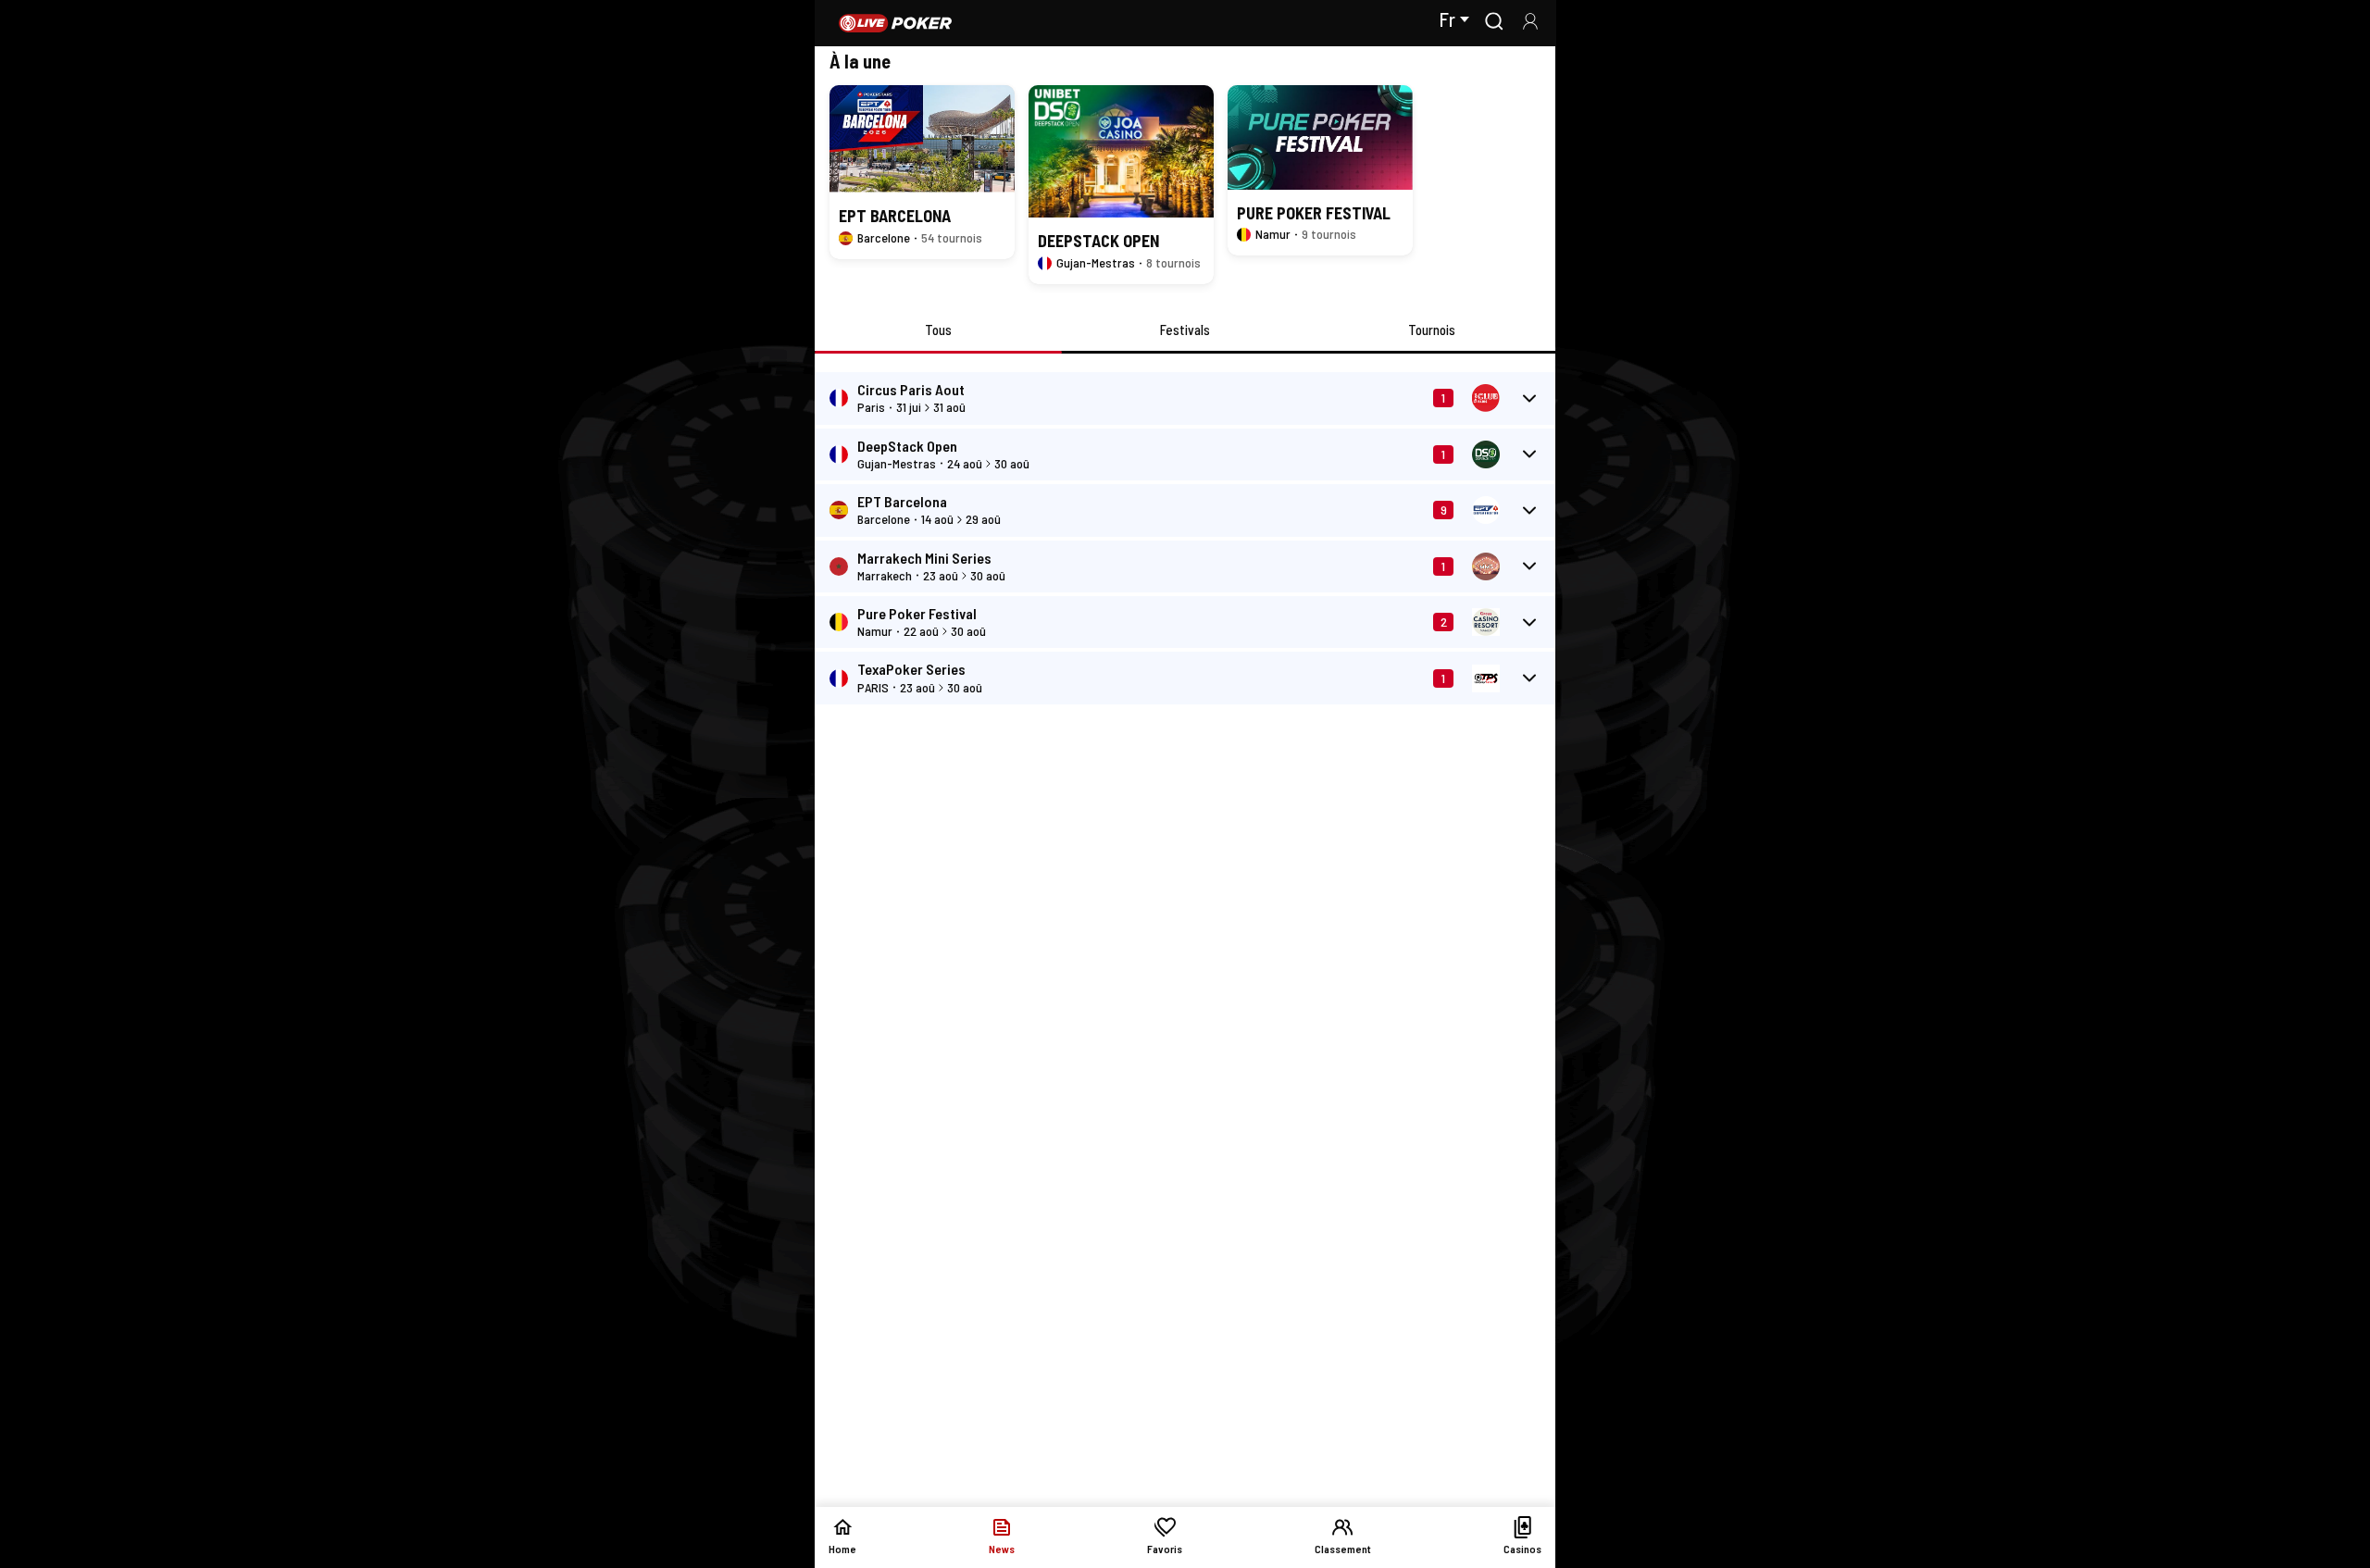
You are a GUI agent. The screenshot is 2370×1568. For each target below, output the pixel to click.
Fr (1447, 19)
